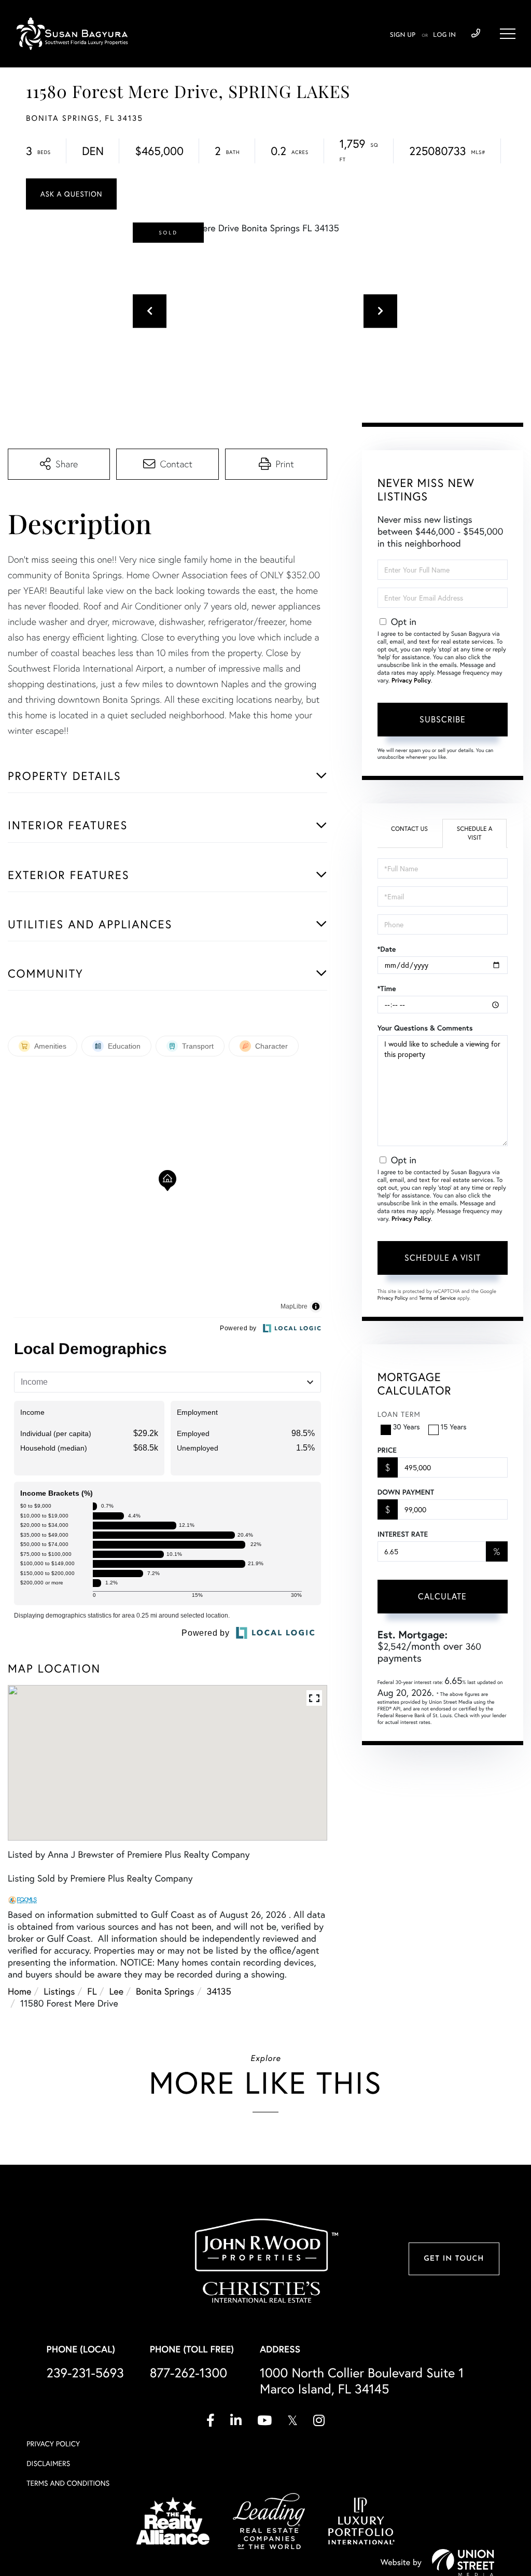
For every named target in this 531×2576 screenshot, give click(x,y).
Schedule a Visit (475, 833)
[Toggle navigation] (508, 34)
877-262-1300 (188, 2373)
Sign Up (403, 35)
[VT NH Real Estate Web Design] (463, 2563)
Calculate (442, 1596)
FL (92, 1991)
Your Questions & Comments (425, 1028)
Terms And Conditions (68, 2483)
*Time (387, 988)
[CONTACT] (71, 194)
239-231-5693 (476, 34)
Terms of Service (437, 1298)
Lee (117, 1991)
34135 (219, 1991)
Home (19, 1991)
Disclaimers (48, 2463)
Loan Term (399, 1414)
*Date (387, 949)
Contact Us (409, 829)
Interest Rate (403, 1534)
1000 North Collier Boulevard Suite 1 (362, 2381)
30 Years (407, 1427)
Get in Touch (454, 2259)
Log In (444, 35)
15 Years (454, 1427)
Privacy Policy (411, 681)
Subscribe (443, 719)
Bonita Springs (165, 1991)
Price (387, 1450)
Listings (59, 1991)
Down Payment (406, 1492)
